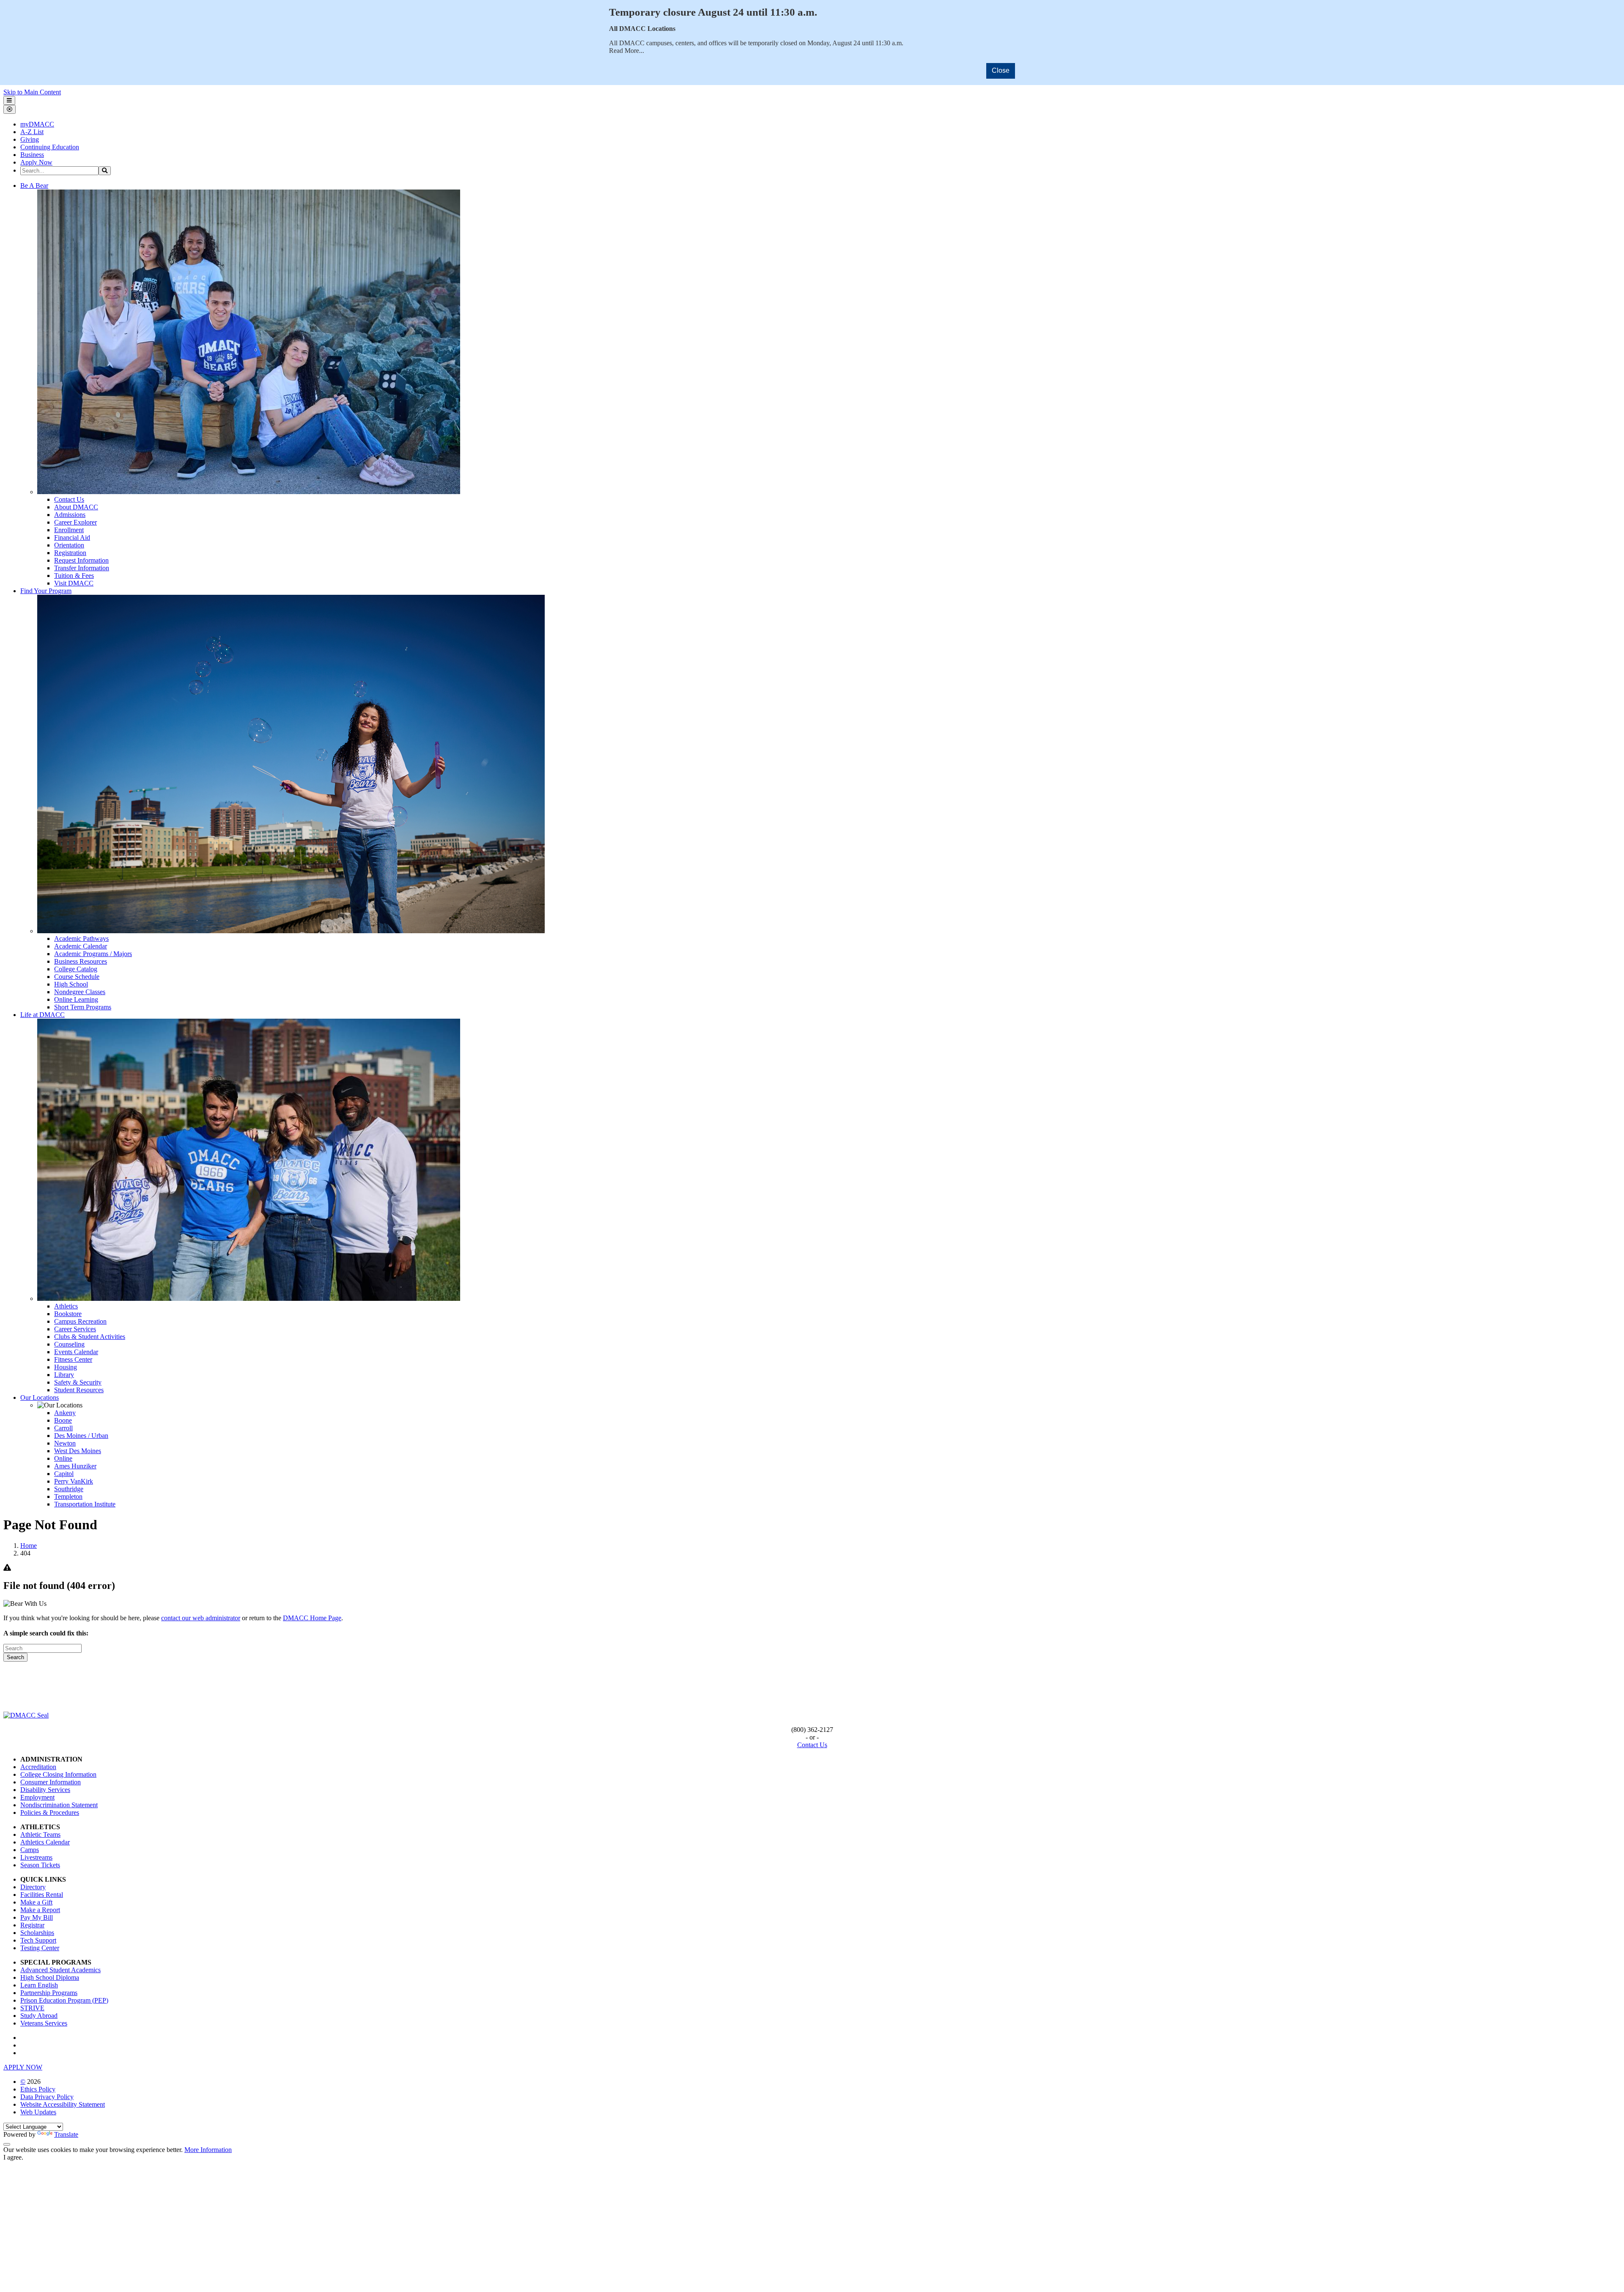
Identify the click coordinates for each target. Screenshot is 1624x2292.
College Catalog (76, 969)
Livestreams (36, 1857)
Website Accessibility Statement (63, 2104)
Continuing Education (50, 147)
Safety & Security (78, 1382)
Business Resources (81, 961)
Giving (30, 139)
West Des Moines (78, 1451)
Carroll (63, 1428)
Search (15, 1657)
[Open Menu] (9, 100)
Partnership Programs (49, 1993)
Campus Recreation (80, 1321)
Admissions (70, 515)
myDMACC (37, 124)
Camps (30, 1850)
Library (64, 1375)
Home (29, 1546)
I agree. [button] (13, 2157)
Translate (66, 2134)
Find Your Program (46, 591)
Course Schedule (77, 977)
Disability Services (45, 1790)
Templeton (68, 1496)
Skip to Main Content (32, 92)
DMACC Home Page (312, 1618)
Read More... (627, 51)
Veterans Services (44, 2023)
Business (32, 155)
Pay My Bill (37, 1917)
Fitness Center (73, 1359)
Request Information (81, 560)
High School (71, 984)
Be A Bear (34, 186)
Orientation (69, 545)
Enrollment (69, 530)
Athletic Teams (40, 1834)
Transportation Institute (85, 1504)
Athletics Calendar (45, 1842)
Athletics (66, 1306)
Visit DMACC (74, 583)
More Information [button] (208, 2150)
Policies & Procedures (50, 1812)
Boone (63, 1420)
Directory (33, 1887)
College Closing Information (58, 1774)
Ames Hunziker (75, 1466)
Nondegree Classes (80, 992)
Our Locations (40, 1397)
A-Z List (32, 132)
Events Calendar (76, 1352)
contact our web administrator (201, 1618)
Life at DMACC (43, 1015)
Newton (65, 1443)
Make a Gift (36, 1902)
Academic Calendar (81, 946)
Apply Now (36, 162)
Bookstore (68, 1314)
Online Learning (76, 999)
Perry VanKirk (74, 1481)
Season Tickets (40, 1865)
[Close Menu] (10, 109)
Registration (70, 553)
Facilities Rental (42, 1895)
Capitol (64, 1474)
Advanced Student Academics (60, 1970)
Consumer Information (51, 1782)
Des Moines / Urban (81, 1436)
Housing (66, 1367)
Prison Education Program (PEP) (64, 2000)
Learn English (39, 1985)
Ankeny (65, 1413)
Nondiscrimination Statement (59, 1805)
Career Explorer (75, 522)
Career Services (75, 1329)
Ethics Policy (38, 2089)
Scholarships (37, 1933)
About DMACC (76, 507)
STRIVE (32, 2008)
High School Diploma (50, 1977)
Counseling (69, 1344)
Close (1001, 70)
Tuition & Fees (74, 576)
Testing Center (40, 1948)
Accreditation (38, 1767)
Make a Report (40, 1910)
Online (63, 1458)
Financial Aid (72, 537)
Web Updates (38, 2112)
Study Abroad (39, 2016)
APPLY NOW (23, 2067)
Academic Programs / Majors (93, 954)
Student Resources (79, 1390)
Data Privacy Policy (47, 2097)
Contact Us (69, 499)
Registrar (32, 1925)
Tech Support (38, 1940)
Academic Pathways (81, 939)
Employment (37, 1797)
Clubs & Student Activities (90, 1337)
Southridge (69, 1489)
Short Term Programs (83, 1007)
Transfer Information (82, 568)
